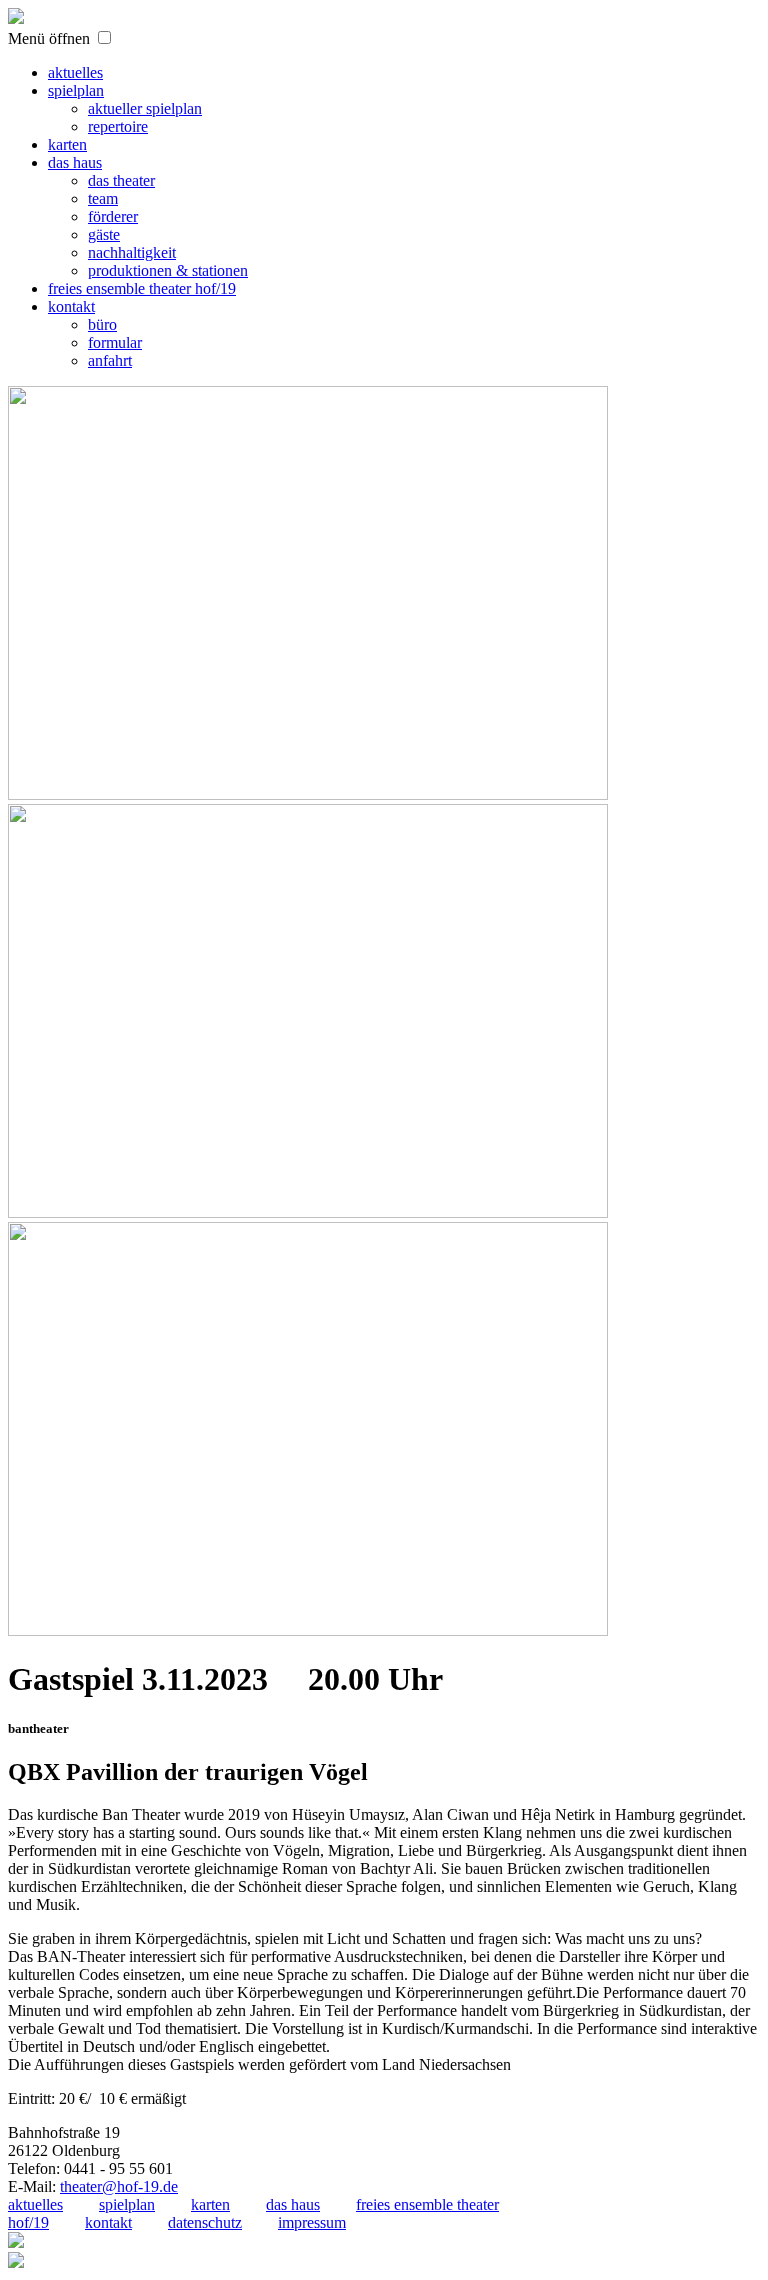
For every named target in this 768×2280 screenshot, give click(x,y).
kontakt (108, 2222)
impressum (312, 2222)
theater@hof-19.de (119, 2186)
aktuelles (35, 2204)
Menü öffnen (49, 38)
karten (210, 2204)
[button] (104, 37)
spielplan (127, 2204)
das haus (293, 2204)
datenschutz (205, 2222)
